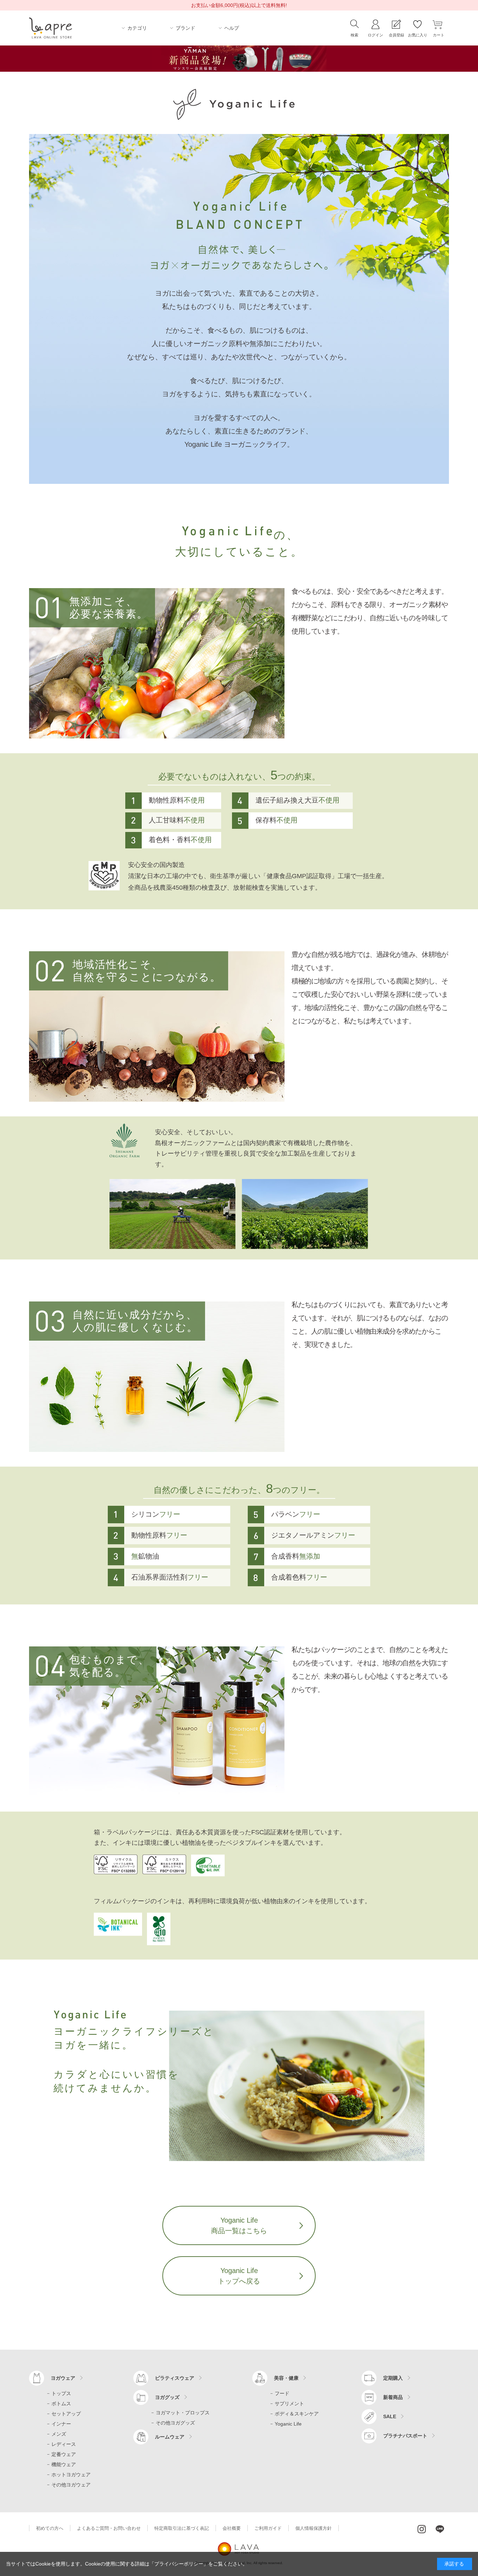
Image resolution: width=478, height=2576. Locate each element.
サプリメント (289, 2404)
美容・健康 (286, 2378)
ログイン (375, 35)
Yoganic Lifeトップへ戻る (239, 2276)
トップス (61, 2393)
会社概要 (232, 2528)
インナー (61, 2424)
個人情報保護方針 (314, 2528)
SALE (390, 2416)
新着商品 (393, 2397)
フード (282, 2393)
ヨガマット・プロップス (183, 2413)
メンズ (59, 2434)
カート (439, 35)
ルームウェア (170, 2437)
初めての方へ (50, 2528)
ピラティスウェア (175, 2378)
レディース (64, 2444)
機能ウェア (64, 2464)
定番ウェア (64, 2454)
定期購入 (393, 2378)
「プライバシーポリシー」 (179, 2564)
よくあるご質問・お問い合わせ (109, 2528)
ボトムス (61, 2404)
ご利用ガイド (268, 2528)
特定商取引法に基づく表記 (182, 2528)
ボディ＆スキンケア (297, 2414)
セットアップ (66, 2414)
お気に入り (418, 35)
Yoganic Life (288, 2424)
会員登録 (396, 35)
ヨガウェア (63, 2378)
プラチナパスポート (405, 2436)
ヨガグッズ (167, 2397)
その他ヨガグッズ (175, 2423)
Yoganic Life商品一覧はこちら (239, 2225)
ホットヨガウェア (71, 2475)
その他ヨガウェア (71, 2485)
